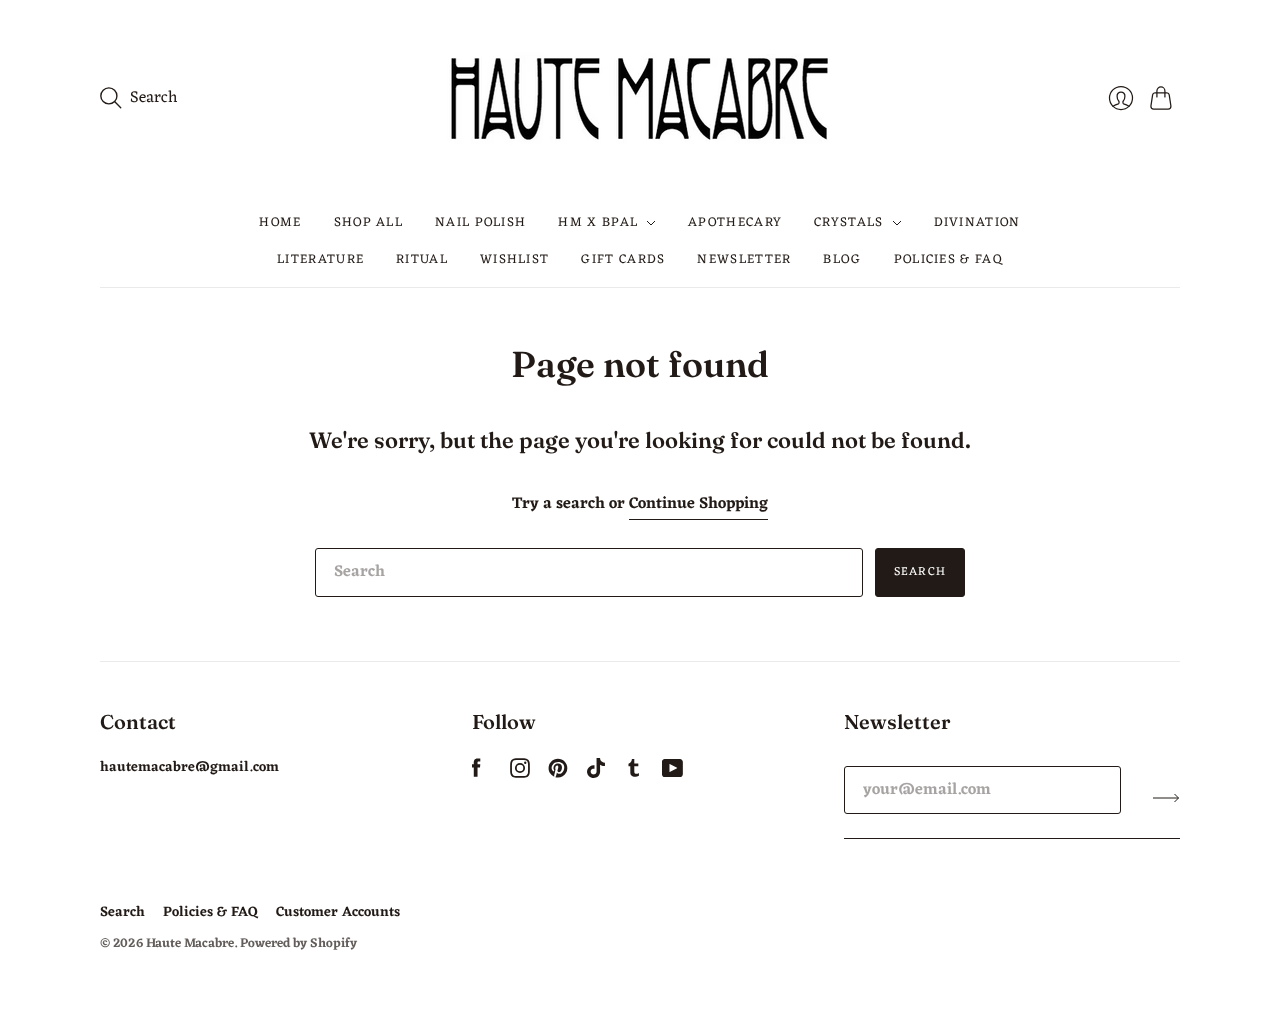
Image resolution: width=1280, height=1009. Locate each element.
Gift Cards (623, 258)
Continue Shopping (698, 504)
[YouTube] (672, 774)
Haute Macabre (190, 943)
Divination (977, 222)
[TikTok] (596, 774)
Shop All (368, 222)
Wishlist (514, 258)
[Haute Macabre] (640, 98)
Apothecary (735, 222)
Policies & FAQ (948, 258)
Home (280, 222)
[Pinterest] (558, 774)
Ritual (422, 258)
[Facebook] (476, 774)
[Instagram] (520, 774)
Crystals (848, 222)
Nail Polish (480, 222)
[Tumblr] (634, 774)
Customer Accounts (338, 912)
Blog (842, 258)
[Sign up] (1166, 798)
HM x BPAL (598, 222)
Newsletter (744, 258)
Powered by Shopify (298, 943)
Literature (320, 258)
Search (920, 572)
